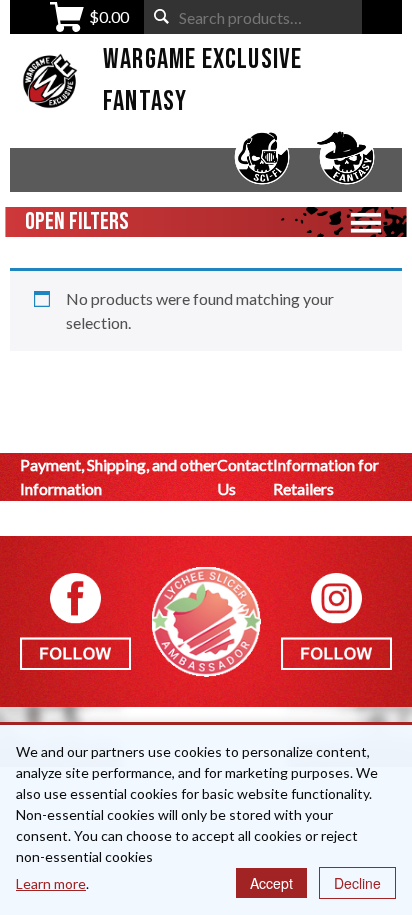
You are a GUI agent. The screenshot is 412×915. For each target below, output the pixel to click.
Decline (357, 883)
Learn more (51, 883)
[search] (161, 16)
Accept (271, 883)
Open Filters (77, 221)
